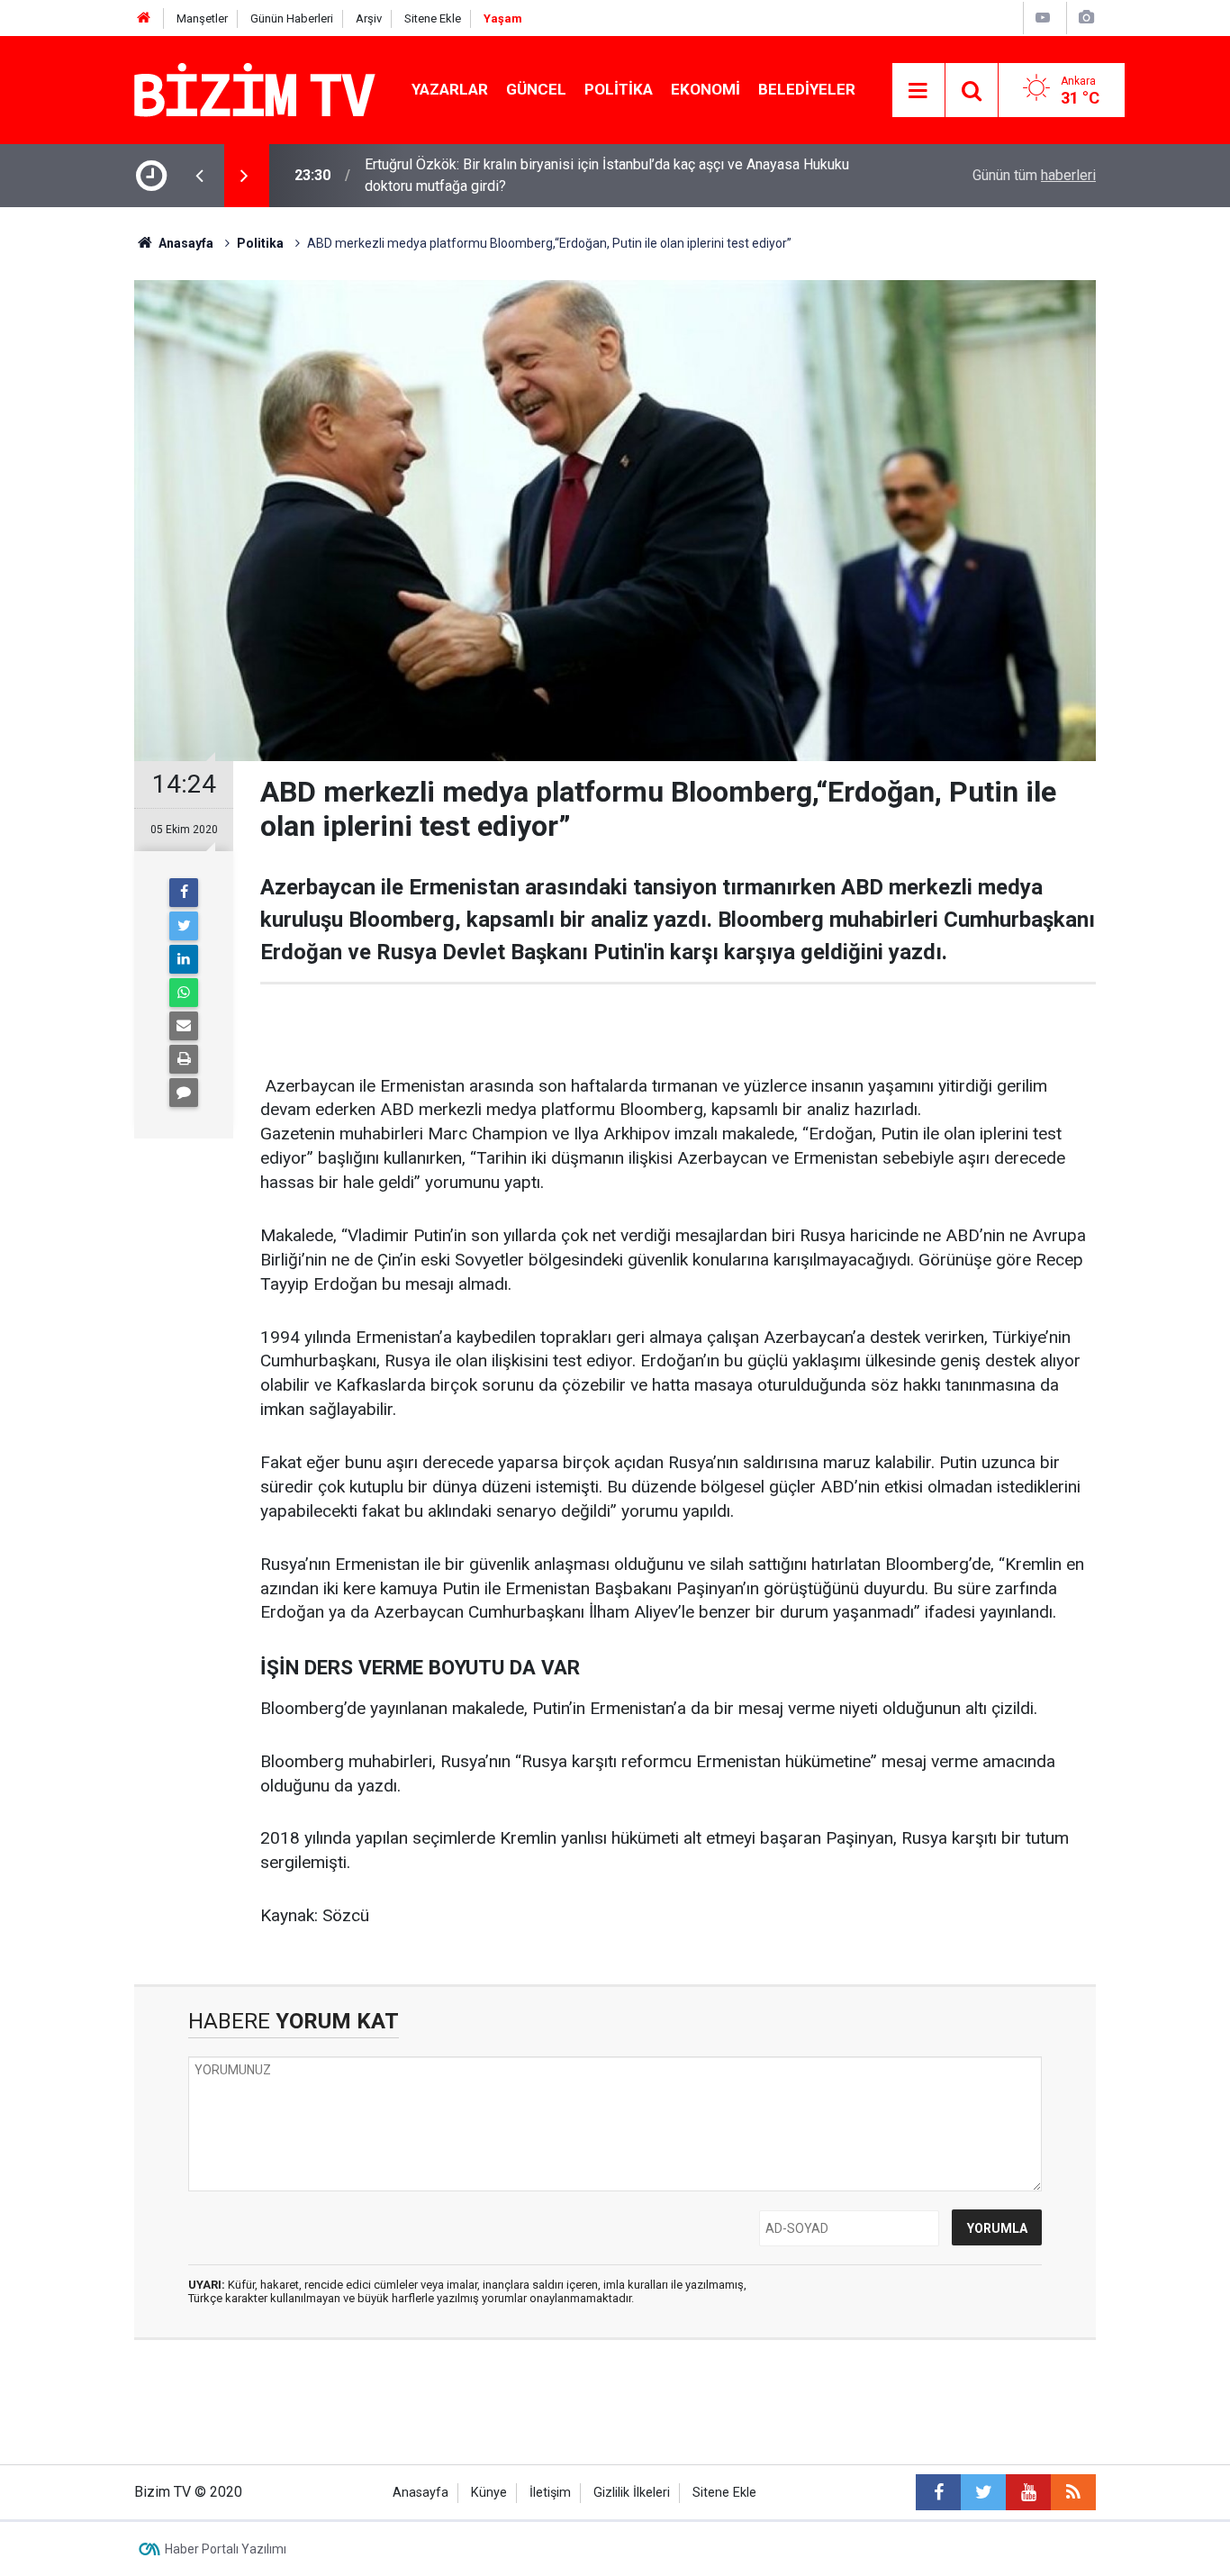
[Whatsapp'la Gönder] (184, 993)
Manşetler (202, 18)
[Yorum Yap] (184, 1093)
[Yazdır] (184, 1059)
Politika (619, 89)
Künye (489, 2493)
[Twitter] (184, 926)
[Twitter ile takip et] (983, 2492)
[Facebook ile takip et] (938, 2492)
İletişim (550, 2493)
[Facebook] (184, 893)
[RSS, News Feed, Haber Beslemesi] (1073, 2492)
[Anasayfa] (144, 18)
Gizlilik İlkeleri (632, 2493)
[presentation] (199, 176)
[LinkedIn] (184, 959)
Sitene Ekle (433, 18)
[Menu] (918, 91)
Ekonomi (705, 89)
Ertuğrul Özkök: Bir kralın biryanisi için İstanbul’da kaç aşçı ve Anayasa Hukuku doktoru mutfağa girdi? (607, 175)
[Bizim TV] (255, 89)
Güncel (536, 89)
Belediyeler (807, 89)
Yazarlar (450, 89)
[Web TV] (1043, 18)
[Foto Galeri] (1086, 18)
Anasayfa (421, 2493)
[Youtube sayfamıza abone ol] (1028, 2492)
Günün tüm (1034, 175)
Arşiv (369, 18)
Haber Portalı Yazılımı (226, 2549)
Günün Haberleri (292, 18)
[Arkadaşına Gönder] (184, 1026)
